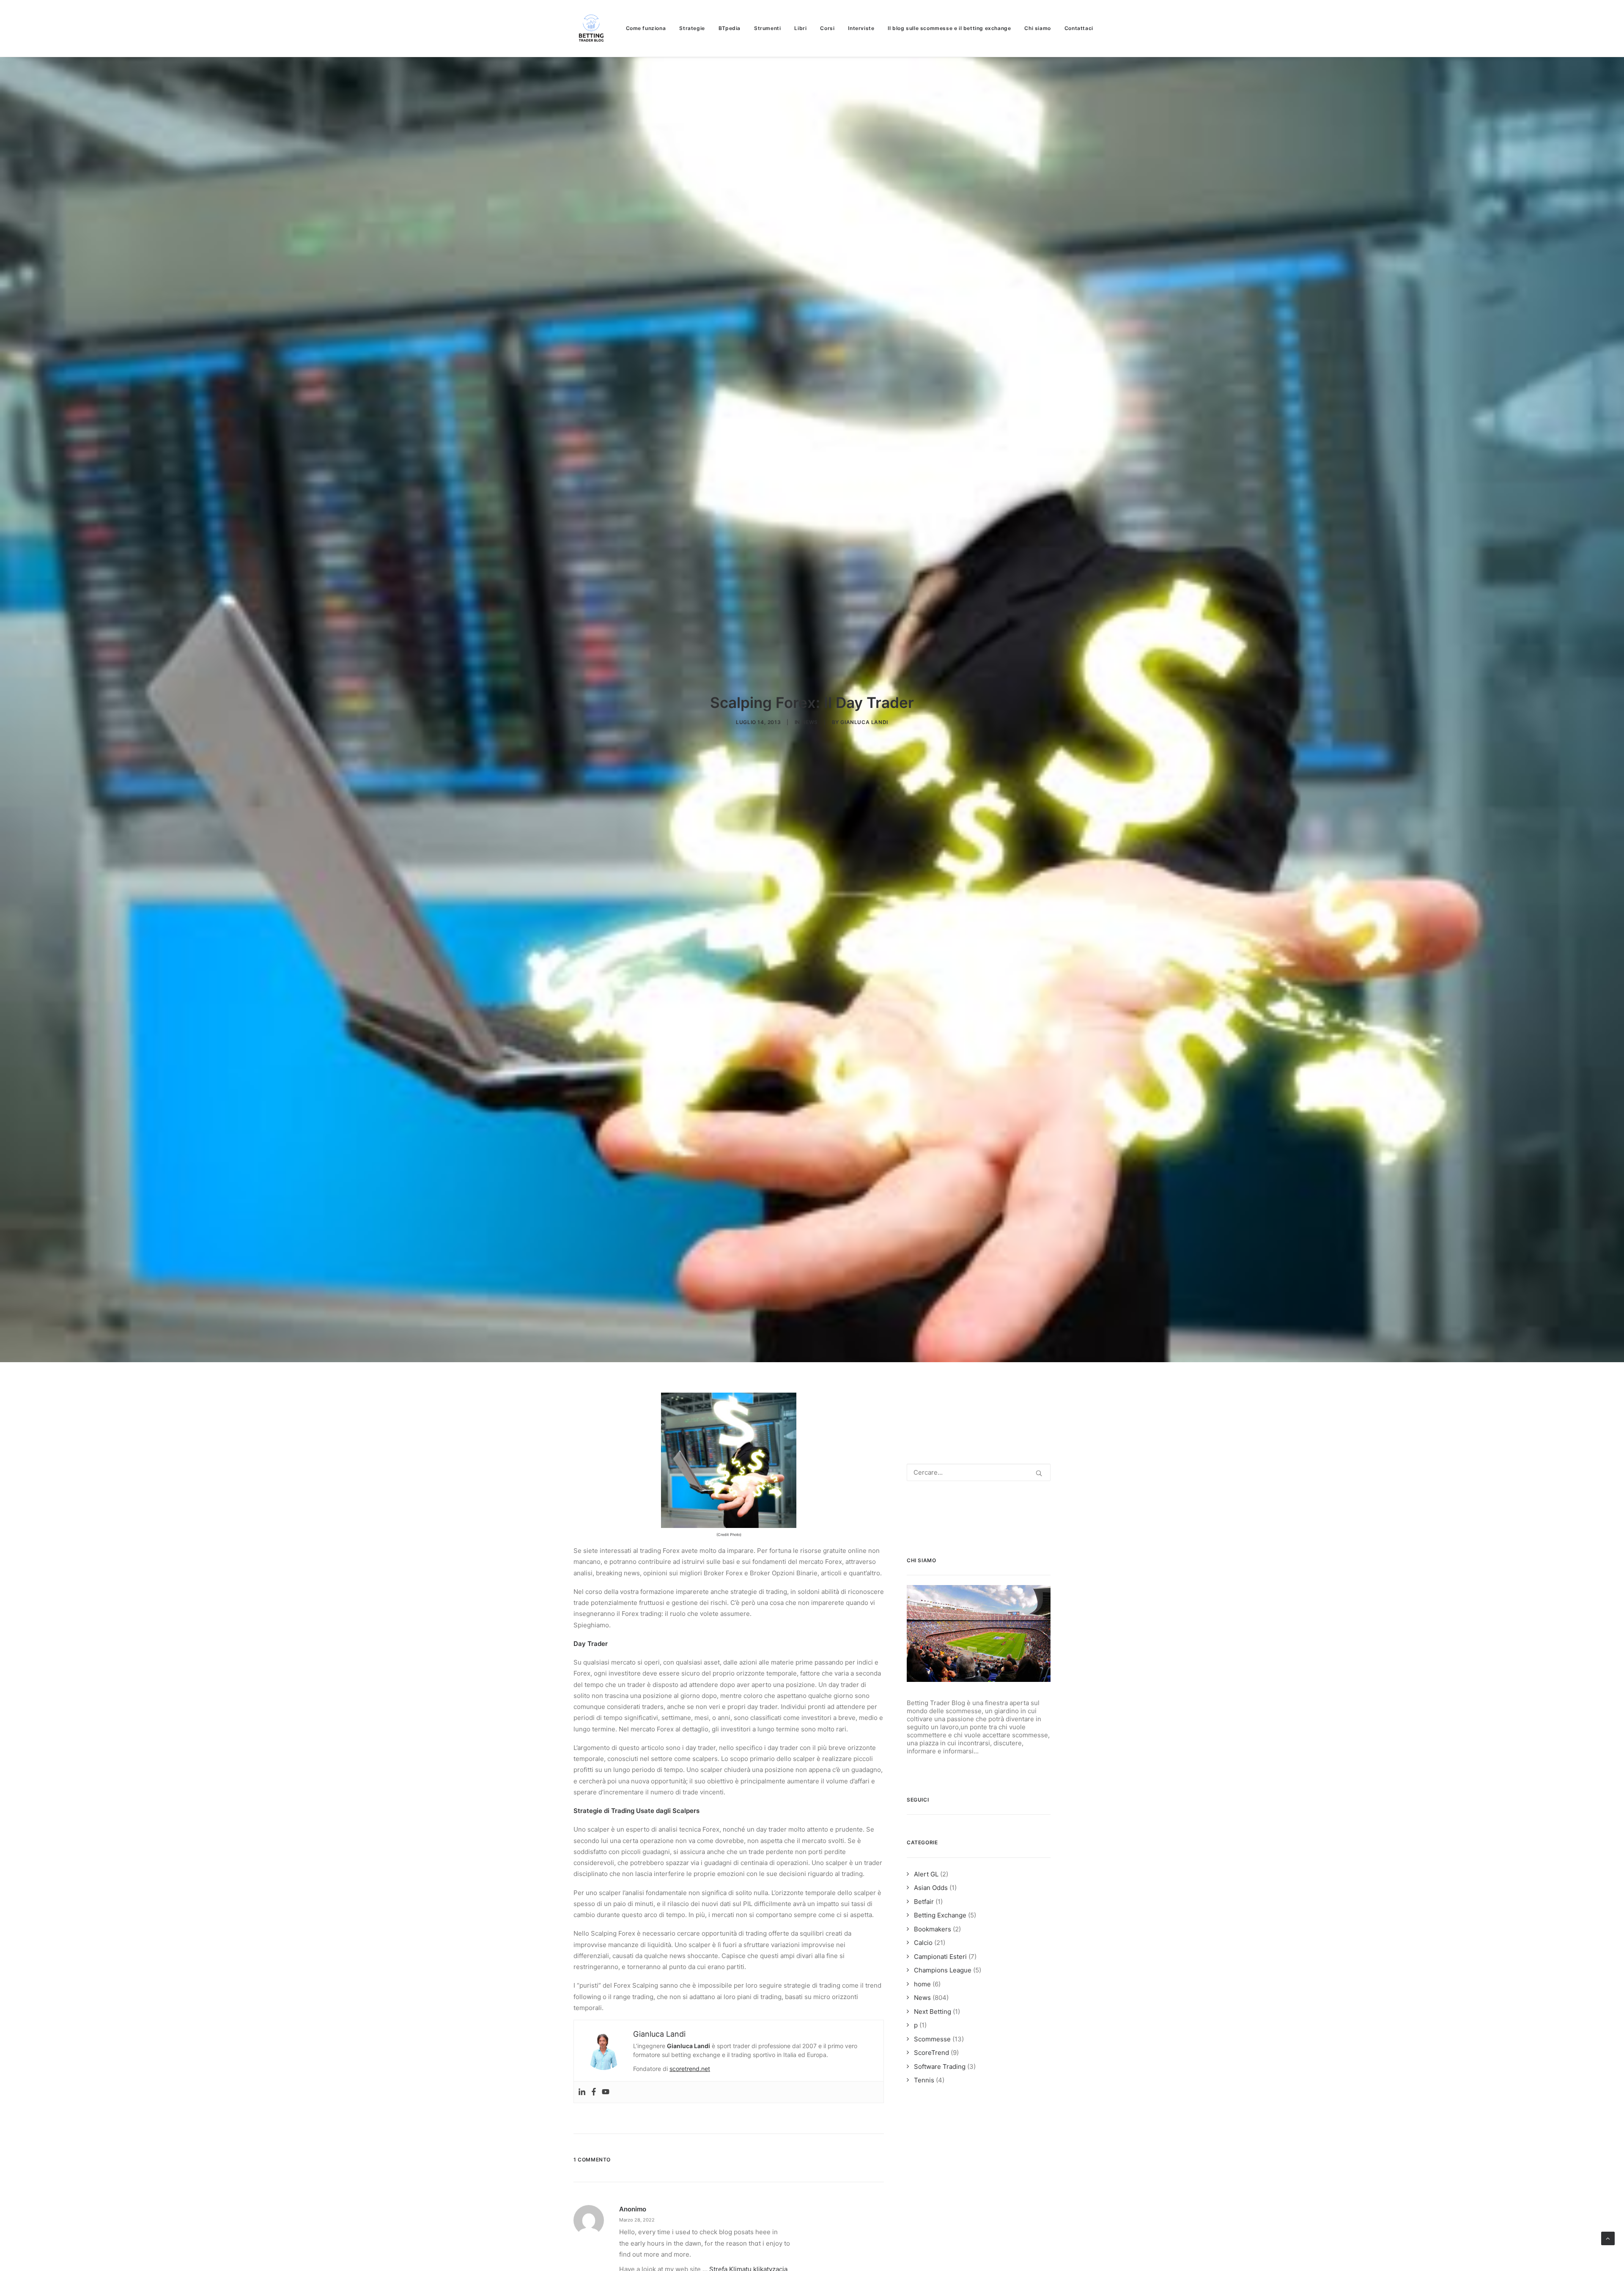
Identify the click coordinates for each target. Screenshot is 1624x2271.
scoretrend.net (690, 2069)
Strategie (692, 28)
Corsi (827, 28)
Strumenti (767, 28)
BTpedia (730, 28)
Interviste (861, 28)
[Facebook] (594, 2092)
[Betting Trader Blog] (592, 28)
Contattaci (1079, 28)
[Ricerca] (979, 1472)
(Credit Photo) (729, 1535)
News (810, 722)
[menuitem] (649, 28)
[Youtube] (606, 2092)
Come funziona (646, 28)
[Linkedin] (582, 2092)
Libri (800, 28)
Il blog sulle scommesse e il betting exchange (949, 28)
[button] (1039, 1473)
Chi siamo (1037, 28)
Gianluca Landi (864, 722)
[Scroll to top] (1608, 2238)
